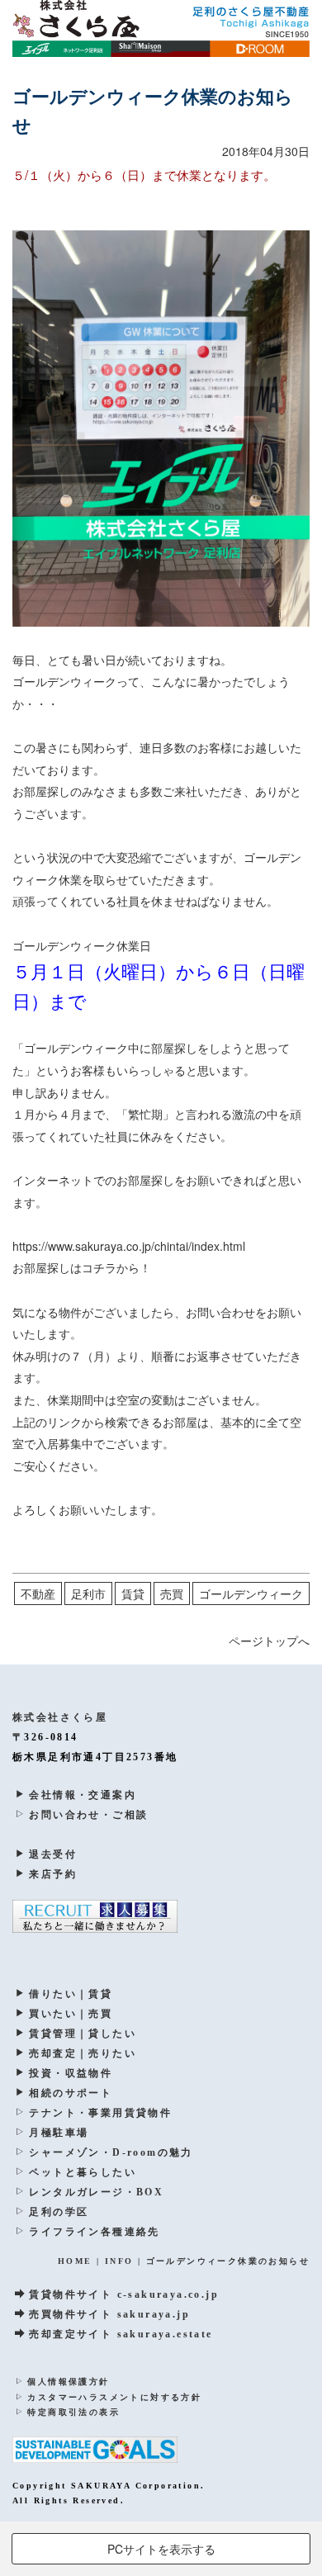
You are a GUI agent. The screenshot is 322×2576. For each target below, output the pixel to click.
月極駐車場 (59, 2133)
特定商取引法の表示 (73, 2412)
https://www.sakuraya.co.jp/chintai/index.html (129, 1246)
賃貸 (133, 1593)
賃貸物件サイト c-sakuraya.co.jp (124, 2294)
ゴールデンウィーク (251, 1593)
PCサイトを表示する (161, 2549)
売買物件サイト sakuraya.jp (109, 2314)
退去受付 (53, 1854)
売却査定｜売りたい (83, 2053)
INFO (119, 2261)
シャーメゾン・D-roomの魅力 (111, 2152)
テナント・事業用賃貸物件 (100, 2113)
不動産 (38, 1593)
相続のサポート (71, 2093)
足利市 (88, 1593)
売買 (172, 1593)
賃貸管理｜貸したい (83, 2034)
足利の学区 (59, 2212)
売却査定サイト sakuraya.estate (121, 2334)
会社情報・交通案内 (83, 1795)
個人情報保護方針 (68, 2382)
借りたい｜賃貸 (71, 1994)
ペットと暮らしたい (83, 2172)
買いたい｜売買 (71, 2014)
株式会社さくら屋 (60, 1717)
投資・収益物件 (71, 2073)
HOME (75, 2261)
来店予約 (53, 1874)
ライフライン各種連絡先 (94, 2232)
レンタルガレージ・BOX (96, 2192)
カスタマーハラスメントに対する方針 (114, 2397)
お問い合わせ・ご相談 (88, 1815)
